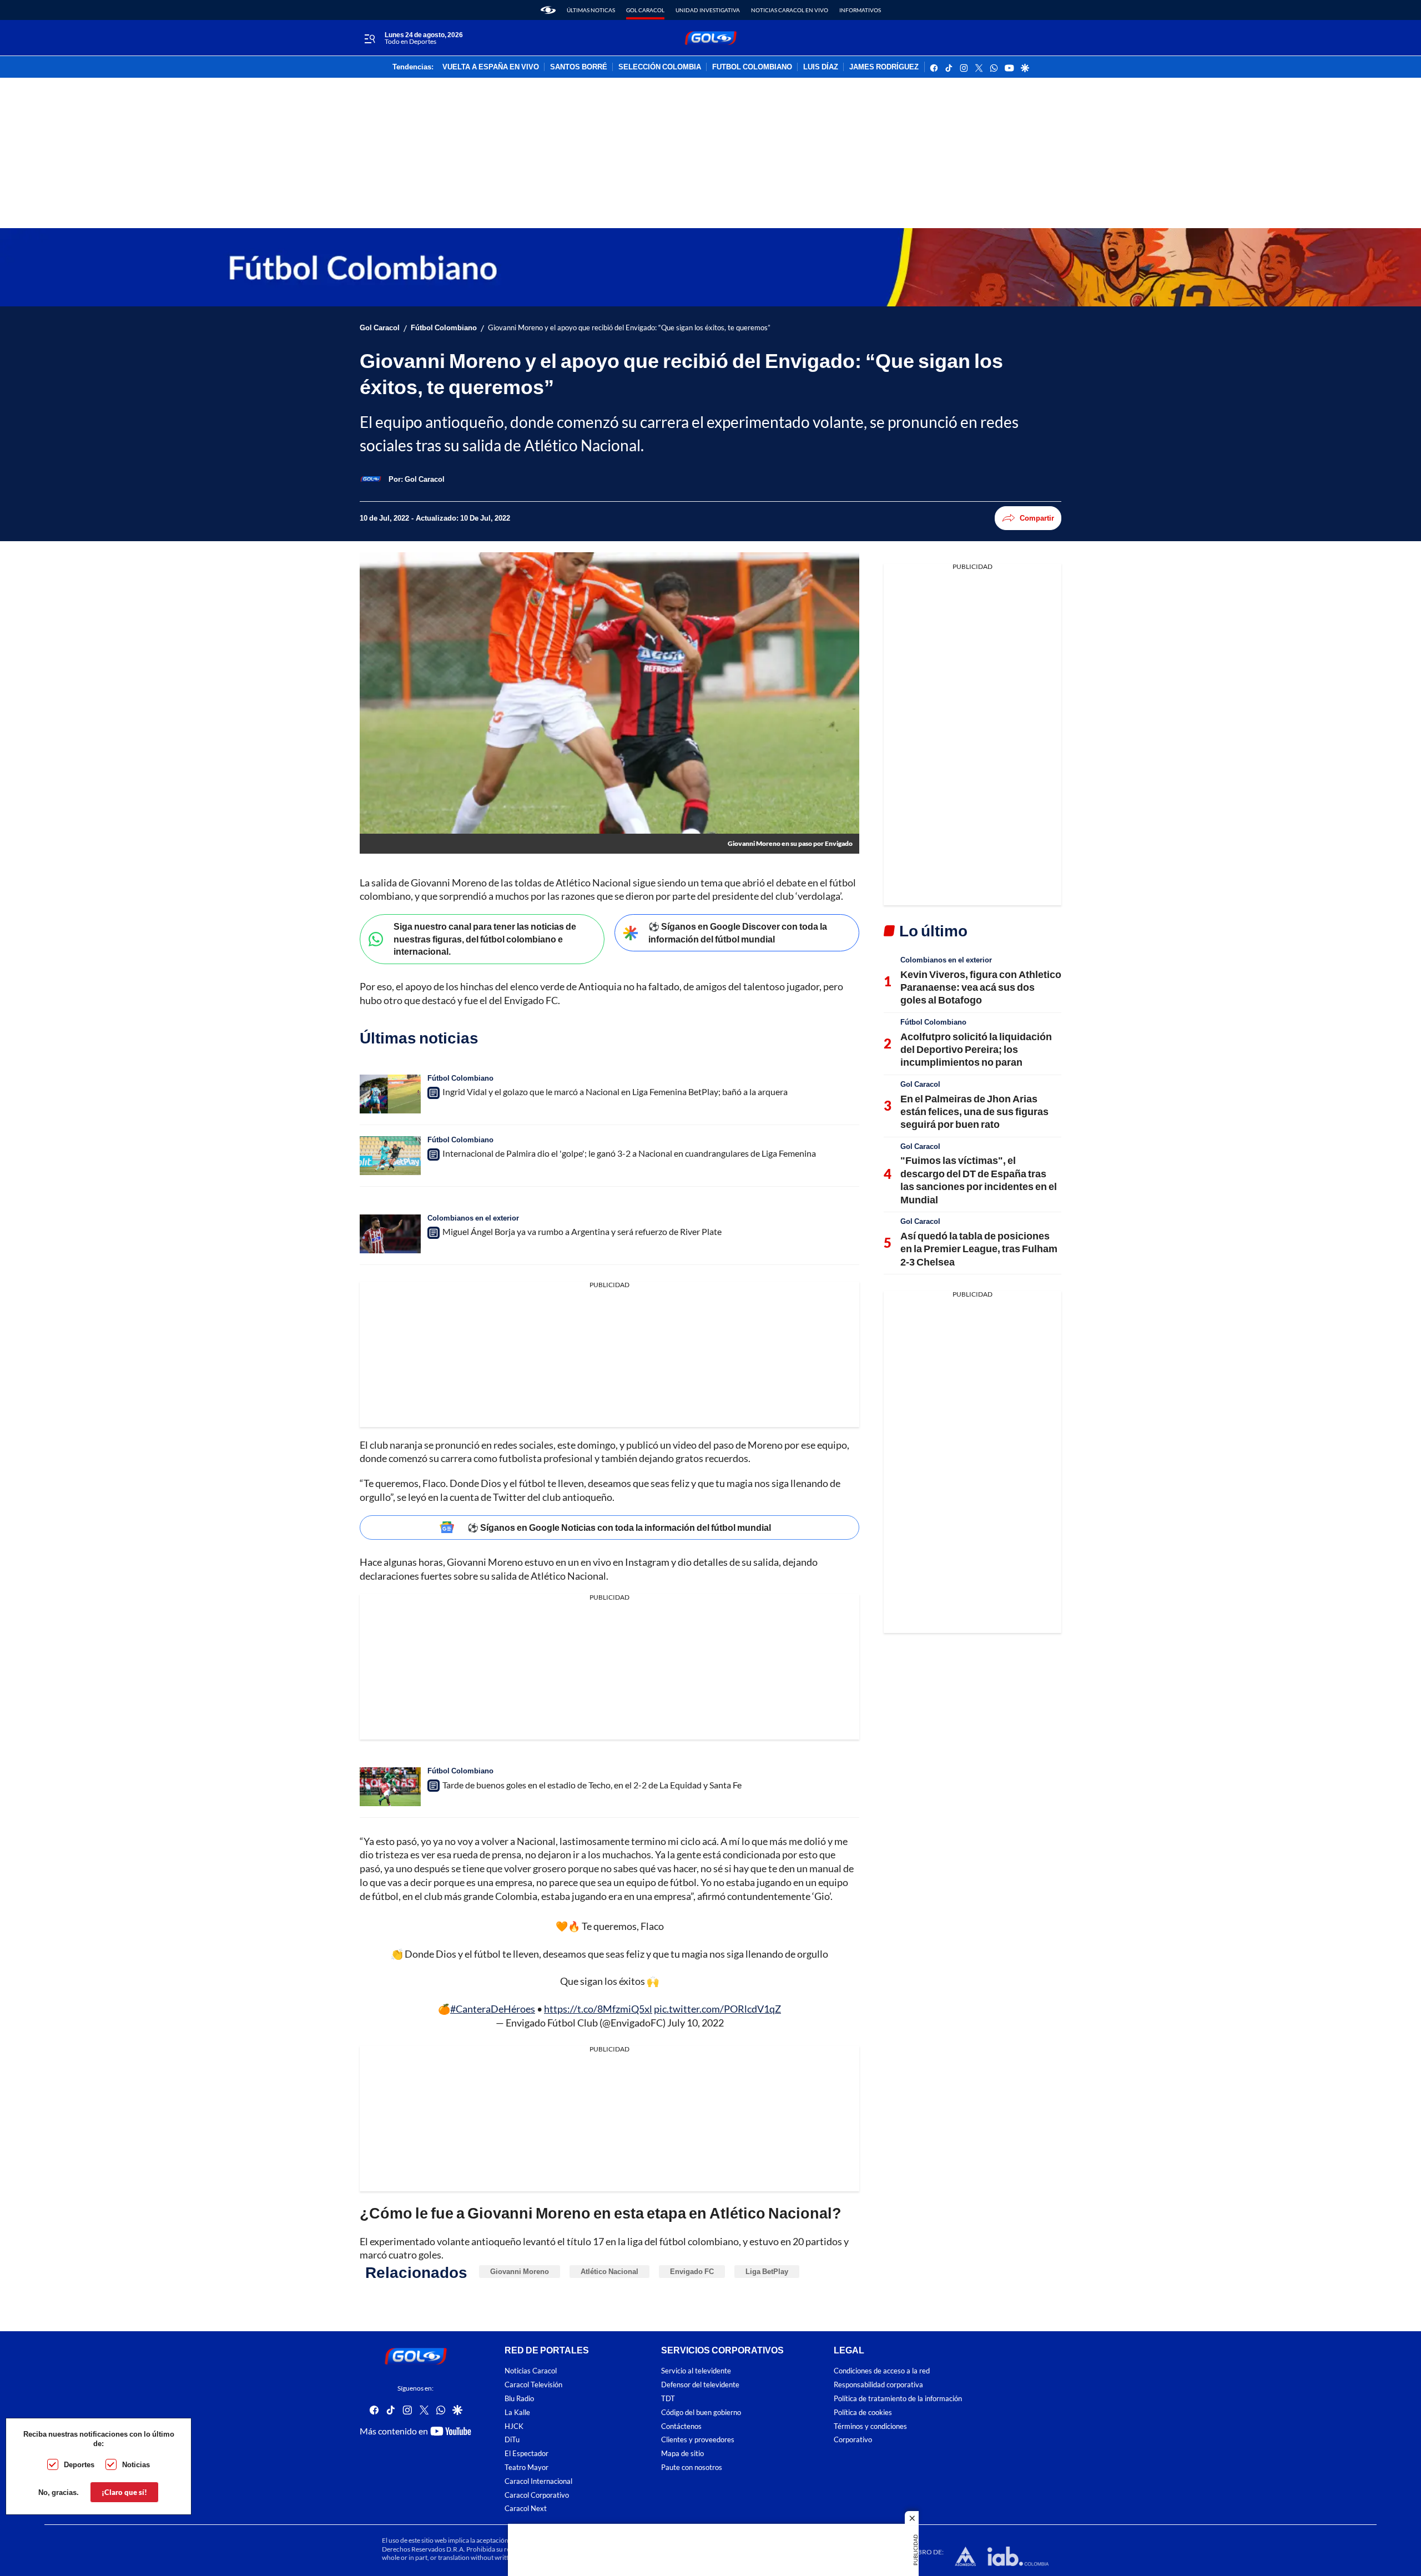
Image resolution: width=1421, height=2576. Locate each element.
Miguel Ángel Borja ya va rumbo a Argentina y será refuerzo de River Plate (582, 1231)
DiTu (512, 2440)
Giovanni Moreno (520, 2271)
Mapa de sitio (682, 2454)
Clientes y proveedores (698, 2440)
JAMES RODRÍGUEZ (884, 67)
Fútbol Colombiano (444, 328)
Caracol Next (526, 2509)
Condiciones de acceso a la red (882, 2371)
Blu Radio (519, 2399)
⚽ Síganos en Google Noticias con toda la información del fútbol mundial (619, 1527)
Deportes (79, 2464)
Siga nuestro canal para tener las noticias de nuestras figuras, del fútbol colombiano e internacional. (485, 939)
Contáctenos (681, 2426)
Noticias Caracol (531, 2371)
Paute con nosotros (692, 2467)
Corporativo (853, 2440)
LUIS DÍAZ (821, 67)
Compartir (1037, 518)
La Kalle (517, 2413)
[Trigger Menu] (369, 38)
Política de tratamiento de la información (898, 2399)
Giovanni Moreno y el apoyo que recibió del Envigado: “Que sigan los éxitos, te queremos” (629, 328)
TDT (668, 2399)
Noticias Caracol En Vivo (790, 10)
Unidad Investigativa (708, 10)
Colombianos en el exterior (473, 1218)
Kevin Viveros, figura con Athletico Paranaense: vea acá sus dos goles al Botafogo (981, 987)
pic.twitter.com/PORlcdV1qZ (717, 2009)
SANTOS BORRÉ (579, 67)
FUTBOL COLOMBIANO (752, 67)
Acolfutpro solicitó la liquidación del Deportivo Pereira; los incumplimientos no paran (976, 1049)
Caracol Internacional (538, 2481)
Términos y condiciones (870, 2426)
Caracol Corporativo (537, 2495)
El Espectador (526, 2454)
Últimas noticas (591, 10)
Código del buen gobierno (701, 2413)
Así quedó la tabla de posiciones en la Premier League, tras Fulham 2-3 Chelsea (979, 1249)
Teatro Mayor (526, 2467)
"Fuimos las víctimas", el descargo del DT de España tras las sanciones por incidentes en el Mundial (979, 1179)
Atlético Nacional (609, 2271)
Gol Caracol (645, 10)
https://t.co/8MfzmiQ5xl (598, 2009)
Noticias (136, 2464)
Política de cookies (863, 2413)
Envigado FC (692, 2271)
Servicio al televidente (696, 2371)
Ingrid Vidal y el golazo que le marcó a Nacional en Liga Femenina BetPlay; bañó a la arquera (615, 1092)
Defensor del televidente (700, 2385)
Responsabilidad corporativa (878, 2385)
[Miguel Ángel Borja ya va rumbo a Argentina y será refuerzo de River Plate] (390, 1234)
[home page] (548, 10)
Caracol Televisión (533, 2385)
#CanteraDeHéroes (493, 2009)
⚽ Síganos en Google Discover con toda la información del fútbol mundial (738, 932)
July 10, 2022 (696, 2023)
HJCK (514, 2426)
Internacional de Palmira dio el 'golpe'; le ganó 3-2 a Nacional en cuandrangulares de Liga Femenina (629, 1153)
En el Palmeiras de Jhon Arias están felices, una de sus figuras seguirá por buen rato (974, 1111)
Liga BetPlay (767, 2271)
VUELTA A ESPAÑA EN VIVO (491, 67)
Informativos (860, 10)
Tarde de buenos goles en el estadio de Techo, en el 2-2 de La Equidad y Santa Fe (592, 1785)
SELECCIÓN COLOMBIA (660, 67)
